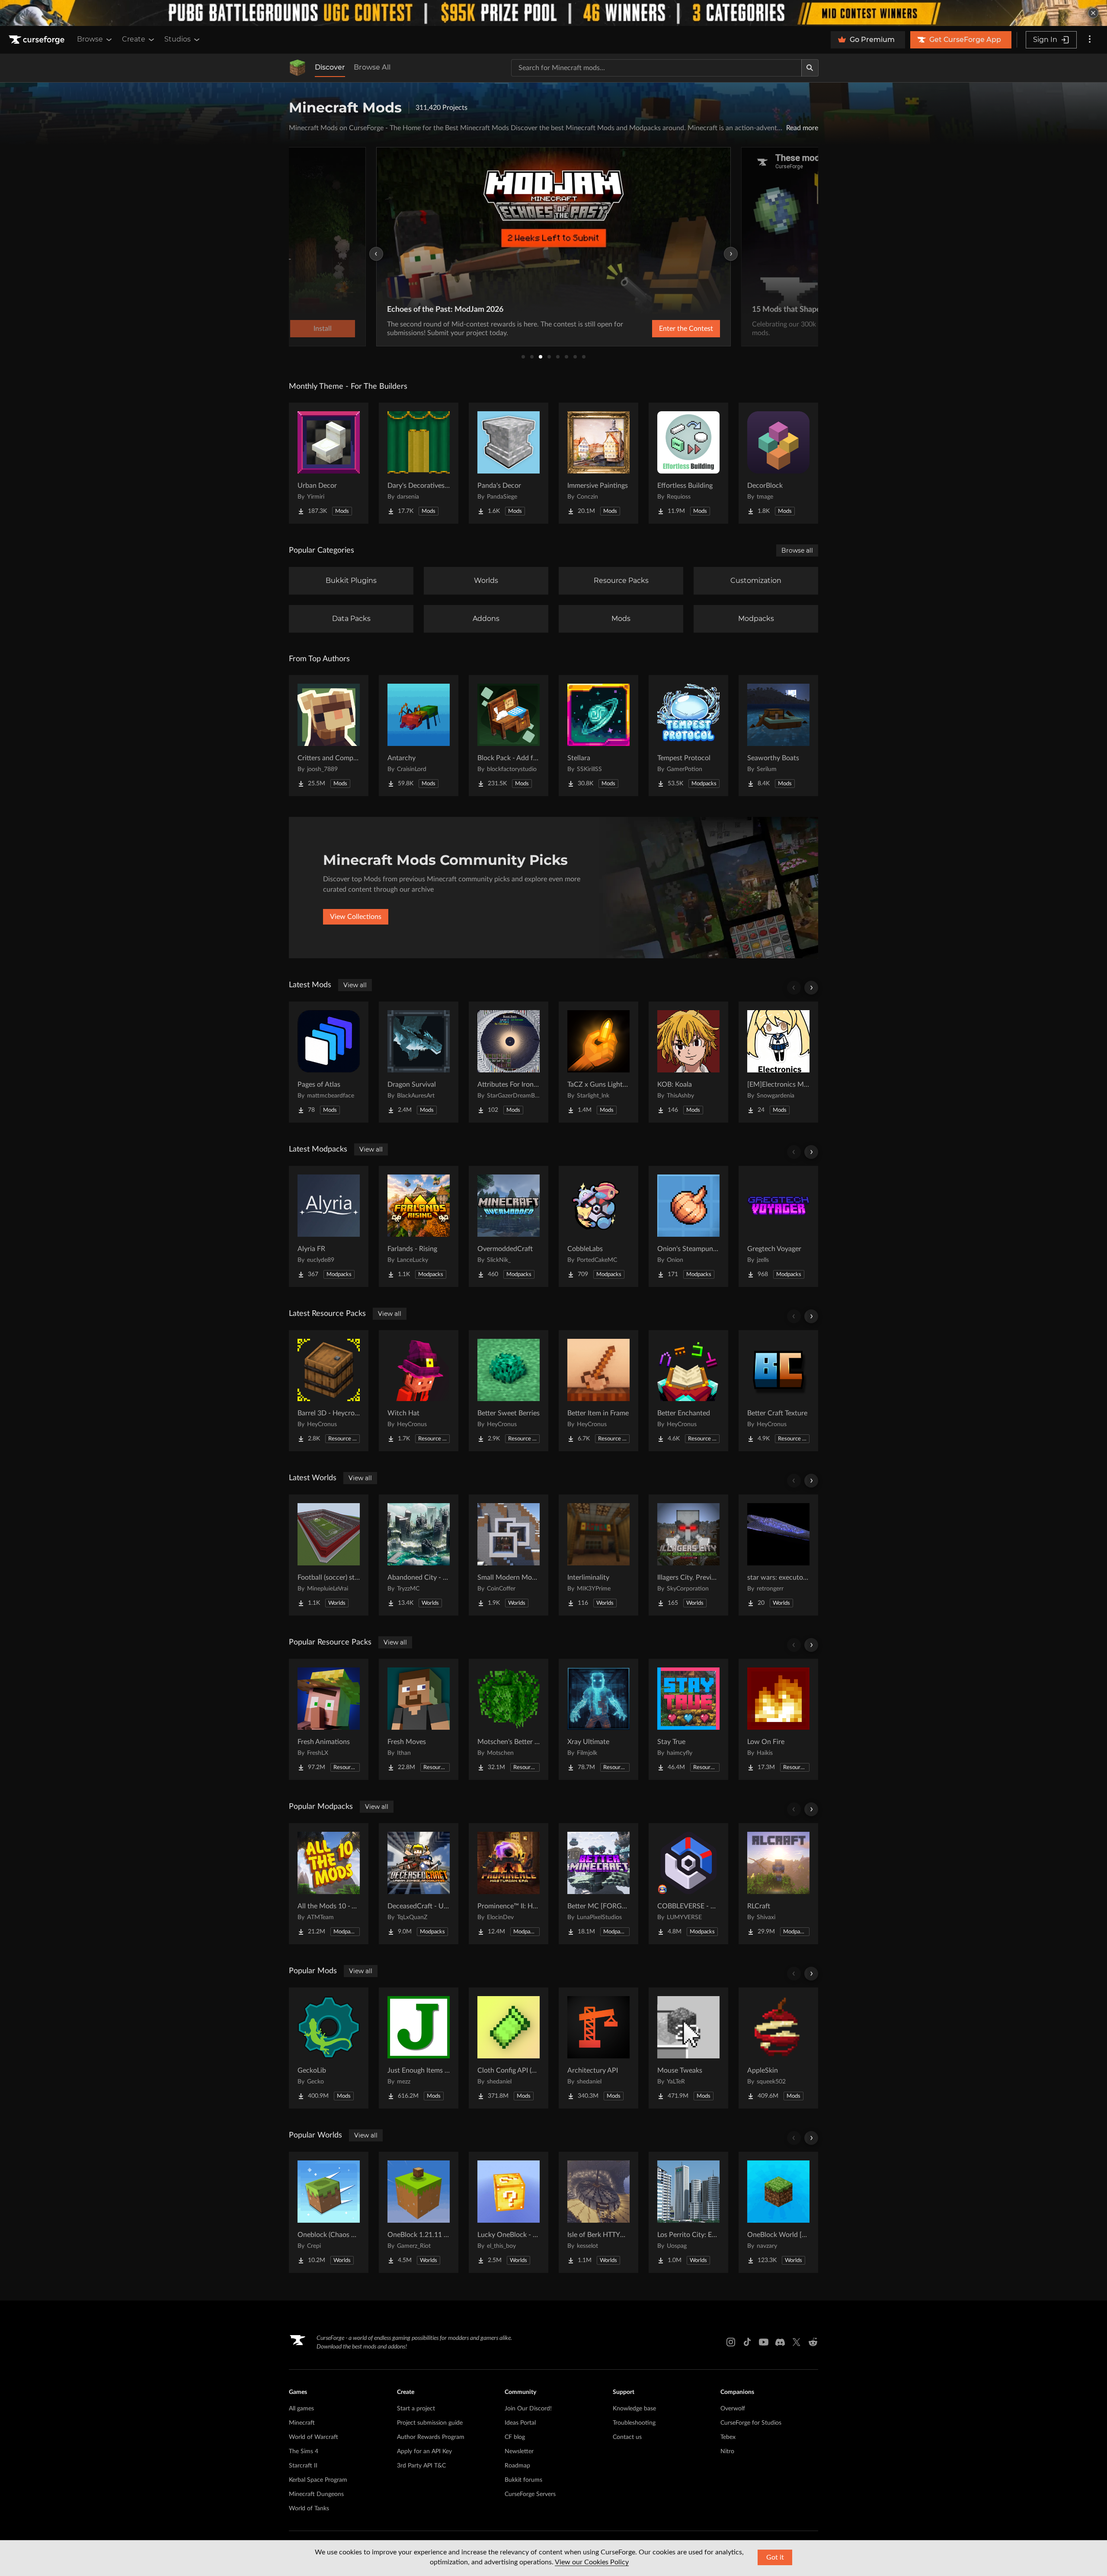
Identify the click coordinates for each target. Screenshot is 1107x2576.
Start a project (416, 2409)
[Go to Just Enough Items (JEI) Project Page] (419, 2048)
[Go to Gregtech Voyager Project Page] (778, 1226)
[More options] (1090, 40)
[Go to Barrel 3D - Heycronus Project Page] (329, 1391)
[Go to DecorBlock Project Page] (778, 463)
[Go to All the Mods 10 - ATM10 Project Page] (329, 1884)
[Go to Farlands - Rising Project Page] (419, 1226)
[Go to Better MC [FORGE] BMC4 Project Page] (598, 1884)
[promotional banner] (553, 13)
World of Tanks (309, 2509)
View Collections (356, 917)
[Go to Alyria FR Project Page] (329, 1226)
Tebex (728, 2437)
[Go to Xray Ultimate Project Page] (598, 1719)
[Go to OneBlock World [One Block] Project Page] (778, 2212)
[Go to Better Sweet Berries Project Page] (509, 1391)
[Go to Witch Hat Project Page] (419, 1391)
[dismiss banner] (1093, 13)
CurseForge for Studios (751, 2423)
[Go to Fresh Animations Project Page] (329, 1719)
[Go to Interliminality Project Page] (598, 1555)
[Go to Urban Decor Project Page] (329, 463)
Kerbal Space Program (318, 2480)
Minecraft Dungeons (316, 2494)
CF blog (515, 2437)
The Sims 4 (304, 2451)
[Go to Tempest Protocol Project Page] (688, 736)
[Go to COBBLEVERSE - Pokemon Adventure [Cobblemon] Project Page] (688, 1884)
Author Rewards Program (431, 2437)
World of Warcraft (314, 2437)
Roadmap (517, 2466)
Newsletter (519, 2451)
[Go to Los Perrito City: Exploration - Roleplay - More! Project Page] (688, 2212)
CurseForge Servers (530, 2494)
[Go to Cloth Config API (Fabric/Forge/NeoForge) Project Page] (509, 2048)
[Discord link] (780, 2342)
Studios (178, 39)
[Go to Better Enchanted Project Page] (688, 1391)
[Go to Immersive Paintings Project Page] (598, 463)
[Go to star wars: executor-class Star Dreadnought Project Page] (778, 1555)
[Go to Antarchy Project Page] (419, 736)
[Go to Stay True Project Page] (688, 1719)
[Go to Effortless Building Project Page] (688, 463)
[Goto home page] (38, 40)
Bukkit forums (523, 2480)
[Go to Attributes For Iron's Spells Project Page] (509, 1062)
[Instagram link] (731, 2342)
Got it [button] (775, 2557)
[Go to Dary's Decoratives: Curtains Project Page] (419, 463)
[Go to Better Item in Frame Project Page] (598, 1391)
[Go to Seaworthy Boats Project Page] (778, 736)
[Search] (810, 68)
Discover (330, 67)
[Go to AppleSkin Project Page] (778, 2048)
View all (355, 985)
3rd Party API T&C (421, 2466)
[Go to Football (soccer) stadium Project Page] (329, 1555)
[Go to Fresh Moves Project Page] (419, 1719)
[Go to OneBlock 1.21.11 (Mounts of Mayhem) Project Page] (419, 2212)
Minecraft (302, 2423)
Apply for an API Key (424, 2451)
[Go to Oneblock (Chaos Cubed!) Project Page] (329, 2212)
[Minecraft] (298, 68)
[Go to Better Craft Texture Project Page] (778, 1391)
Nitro (727, 2451)
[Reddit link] (813, 2342)
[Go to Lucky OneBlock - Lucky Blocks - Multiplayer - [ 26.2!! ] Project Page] (509, 2212)
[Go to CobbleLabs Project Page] (598, 1226)
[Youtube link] (764, 2342)
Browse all (797, 550)
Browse (90, 39)
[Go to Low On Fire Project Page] (778, 1719)
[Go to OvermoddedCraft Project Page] (509, 1226)
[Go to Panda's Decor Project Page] (509, 463)
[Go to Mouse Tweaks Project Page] (688, 2048)
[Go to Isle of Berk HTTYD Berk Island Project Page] (598, 2212)
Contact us (627, 2437)
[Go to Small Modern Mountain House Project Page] (509, 1555)
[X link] (797, 2342)
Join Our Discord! (528, 2409)
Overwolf (733, 2409)
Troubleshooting (634, 2423)
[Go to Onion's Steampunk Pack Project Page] (688, 1226)
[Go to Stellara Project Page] (598, 736)
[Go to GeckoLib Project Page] (329, 2048)
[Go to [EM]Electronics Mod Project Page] (778, 1062)
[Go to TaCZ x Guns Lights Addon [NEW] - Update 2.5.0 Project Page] (598, 1062)
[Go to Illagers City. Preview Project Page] (688, 1555)
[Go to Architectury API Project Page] (598, 2048)
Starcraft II (303, 2466)
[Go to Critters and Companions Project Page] (329, 736)
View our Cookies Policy (592, 2562)
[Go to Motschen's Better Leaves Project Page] (509, 1719)
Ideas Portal (520, 2423)
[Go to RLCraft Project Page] (778, 1884)
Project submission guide (430, 2423)
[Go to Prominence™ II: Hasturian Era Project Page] (509, 1884)
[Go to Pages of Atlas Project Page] (329, 1062)
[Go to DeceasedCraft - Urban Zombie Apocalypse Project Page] (419, 1884)
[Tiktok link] (747, 2342)
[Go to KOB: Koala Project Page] (688, 1062)
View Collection (663, 329)
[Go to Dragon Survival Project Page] (419, 1062)
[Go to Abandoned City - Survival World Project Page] (419, 1555)
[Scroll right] (811, 988)
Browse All (372, 67)
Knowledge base (634, 2409)
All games (301, 2409)
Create (134, 39)
